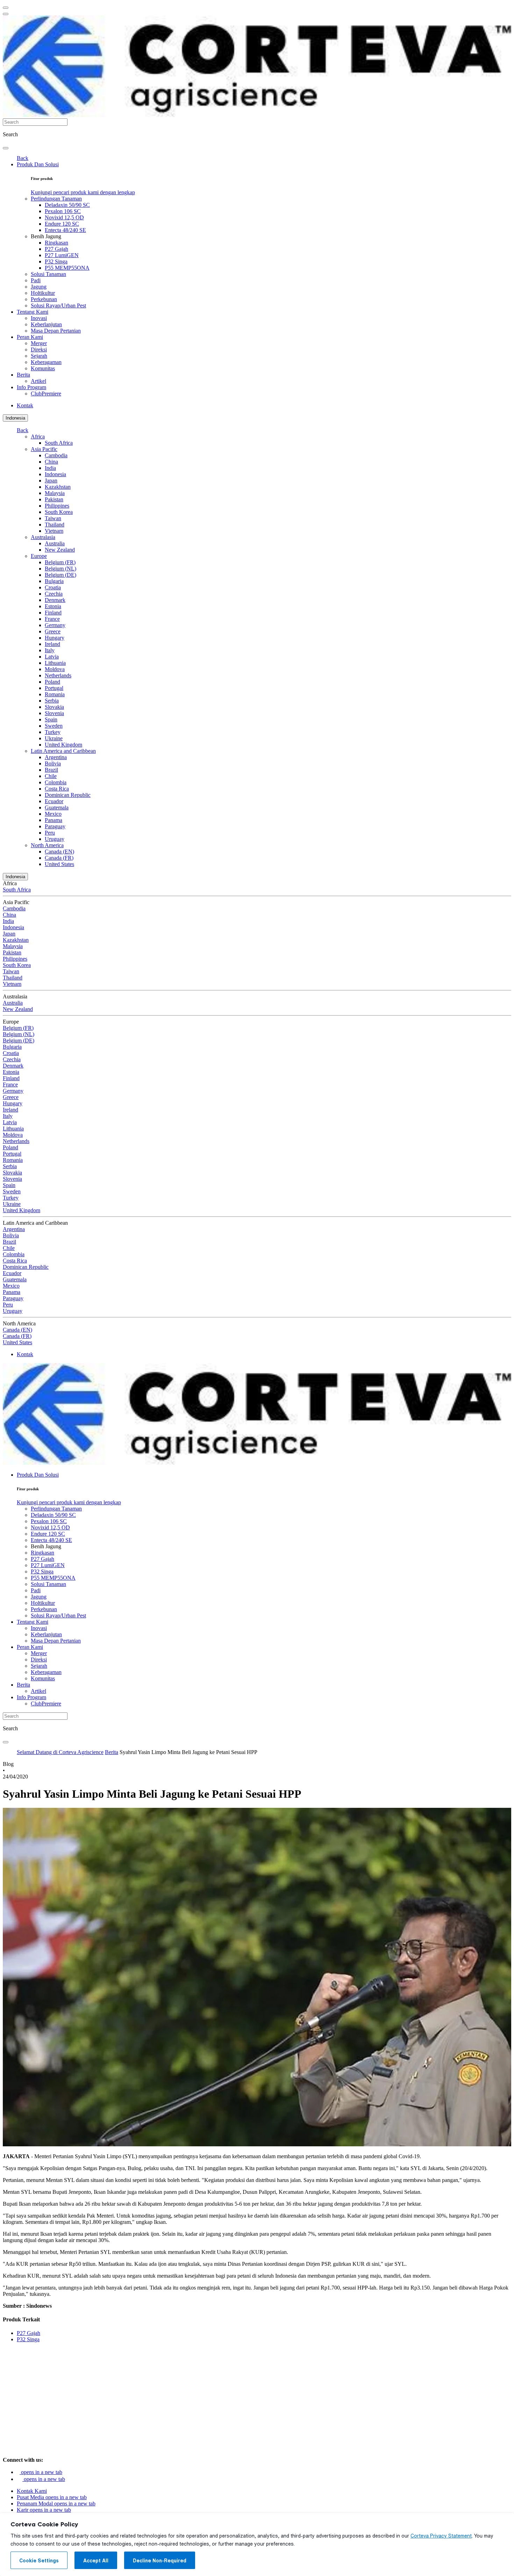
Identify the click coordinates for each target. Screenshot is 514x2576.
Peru (50, 833)
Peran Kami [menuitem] (30, 337)
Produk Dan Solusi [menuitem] (38, 164)
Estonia (53, 606)
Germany (55, 625)
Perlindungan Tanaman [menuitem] (56, 199)
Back (23, 158)
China (51, 462)
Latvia (52, 657)
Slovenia (54, 713)
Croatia (53, 587)
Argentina (56, 757)
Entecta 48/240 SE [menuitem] (65, 230)
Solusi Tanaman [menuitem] (48, 274)
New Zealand (60, 550)
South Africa (59, 443)
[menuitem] (83, 192)
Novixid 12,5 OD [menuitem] (64, 217)
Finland (53, 613)
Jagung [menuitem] (39, 287)
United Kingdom (63, 745)
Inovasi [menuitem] (39, 318)
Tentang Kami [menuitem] (33, 312)
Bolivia (53, 763)
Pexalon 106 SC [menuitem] (63, 211)
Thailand (55, 525)
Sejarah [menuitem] (39, 356)
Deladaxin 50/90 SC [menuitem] (67, 205)
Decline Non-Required (160, 2561)
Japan (51, 481)
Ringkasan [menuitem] (56, 243)
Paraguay (55, 826)
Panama (53, 820)
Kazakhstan (58, 487)
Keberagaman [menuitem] (46, 362)
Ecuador (54, 801)
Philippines (57, 506)
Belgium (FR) (60, 562)
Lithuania (55, 663)
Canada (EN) (59, 852)
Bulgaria (54, 581)
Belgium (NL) (60, 569)
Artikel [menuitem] (38, 381)
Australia (55, 543)
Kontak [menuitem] (25, 405)
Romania (55, 694)
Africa (38, 436)
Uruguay (55, 839)
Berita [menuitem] (23, 375)
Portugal (54, 688)
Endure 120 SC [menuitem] (62, 224)
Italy (50, 650)
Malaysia (55, 493)
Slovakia (54, 707)
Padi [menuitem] (36, 280)
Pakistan (54, 499)
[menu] (6, 8)
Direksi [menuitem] (39, 350)
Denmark (55, 600)
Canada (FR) (59, 858)
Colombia (56, 782)
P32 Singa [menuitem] (56, 261)
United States (59, 864)
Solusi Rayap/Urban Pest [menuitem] (58, 305)
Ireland (52, 644)
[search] (6, 148)
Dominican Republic (68, 795)
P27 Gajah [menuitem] (56, 249)
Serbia (52, 701)
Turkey (53, 732)
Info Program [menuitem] (31, 387)
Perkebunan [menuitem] (44, 299)
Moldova (55, 669)
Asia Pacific (44, 449)
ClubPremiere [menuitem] (46, 394)
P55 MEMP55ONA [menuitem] (67, 268)
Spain (51, 719)
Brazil (51, 770)
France (52, 619)
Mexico (53, 814)
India (50, 468)
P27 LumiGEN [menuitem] (62, 255)
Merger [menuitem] (39, 343)
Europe (39, 556)
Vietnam (54, 531)
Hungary (55, 638)
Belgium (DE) (60, 575)
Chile (51, 776)
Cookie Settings (39, 2561)
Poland (52, 682)
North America (47, 845)
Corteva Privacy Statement (441, 2536)
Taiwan (53, 518)
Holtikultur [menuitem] (43, 293)
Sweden (54, 726)
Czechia (54, 594)
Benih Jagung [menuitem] (46, 236)
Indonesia (15, 418)
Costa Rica (57, 789)
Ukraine (54, 738)
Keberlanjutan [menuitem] (46, 324)
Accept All (96, 2561)
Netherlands (58, 675)
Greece (53, 631)
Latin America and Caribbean (63, 751)
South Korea (59, 512)
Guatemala (57, 807)
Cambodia (56, 455)
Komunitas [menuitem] (43, 368)
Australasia (43, 537)
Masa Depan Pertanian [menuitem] (56, 331)
